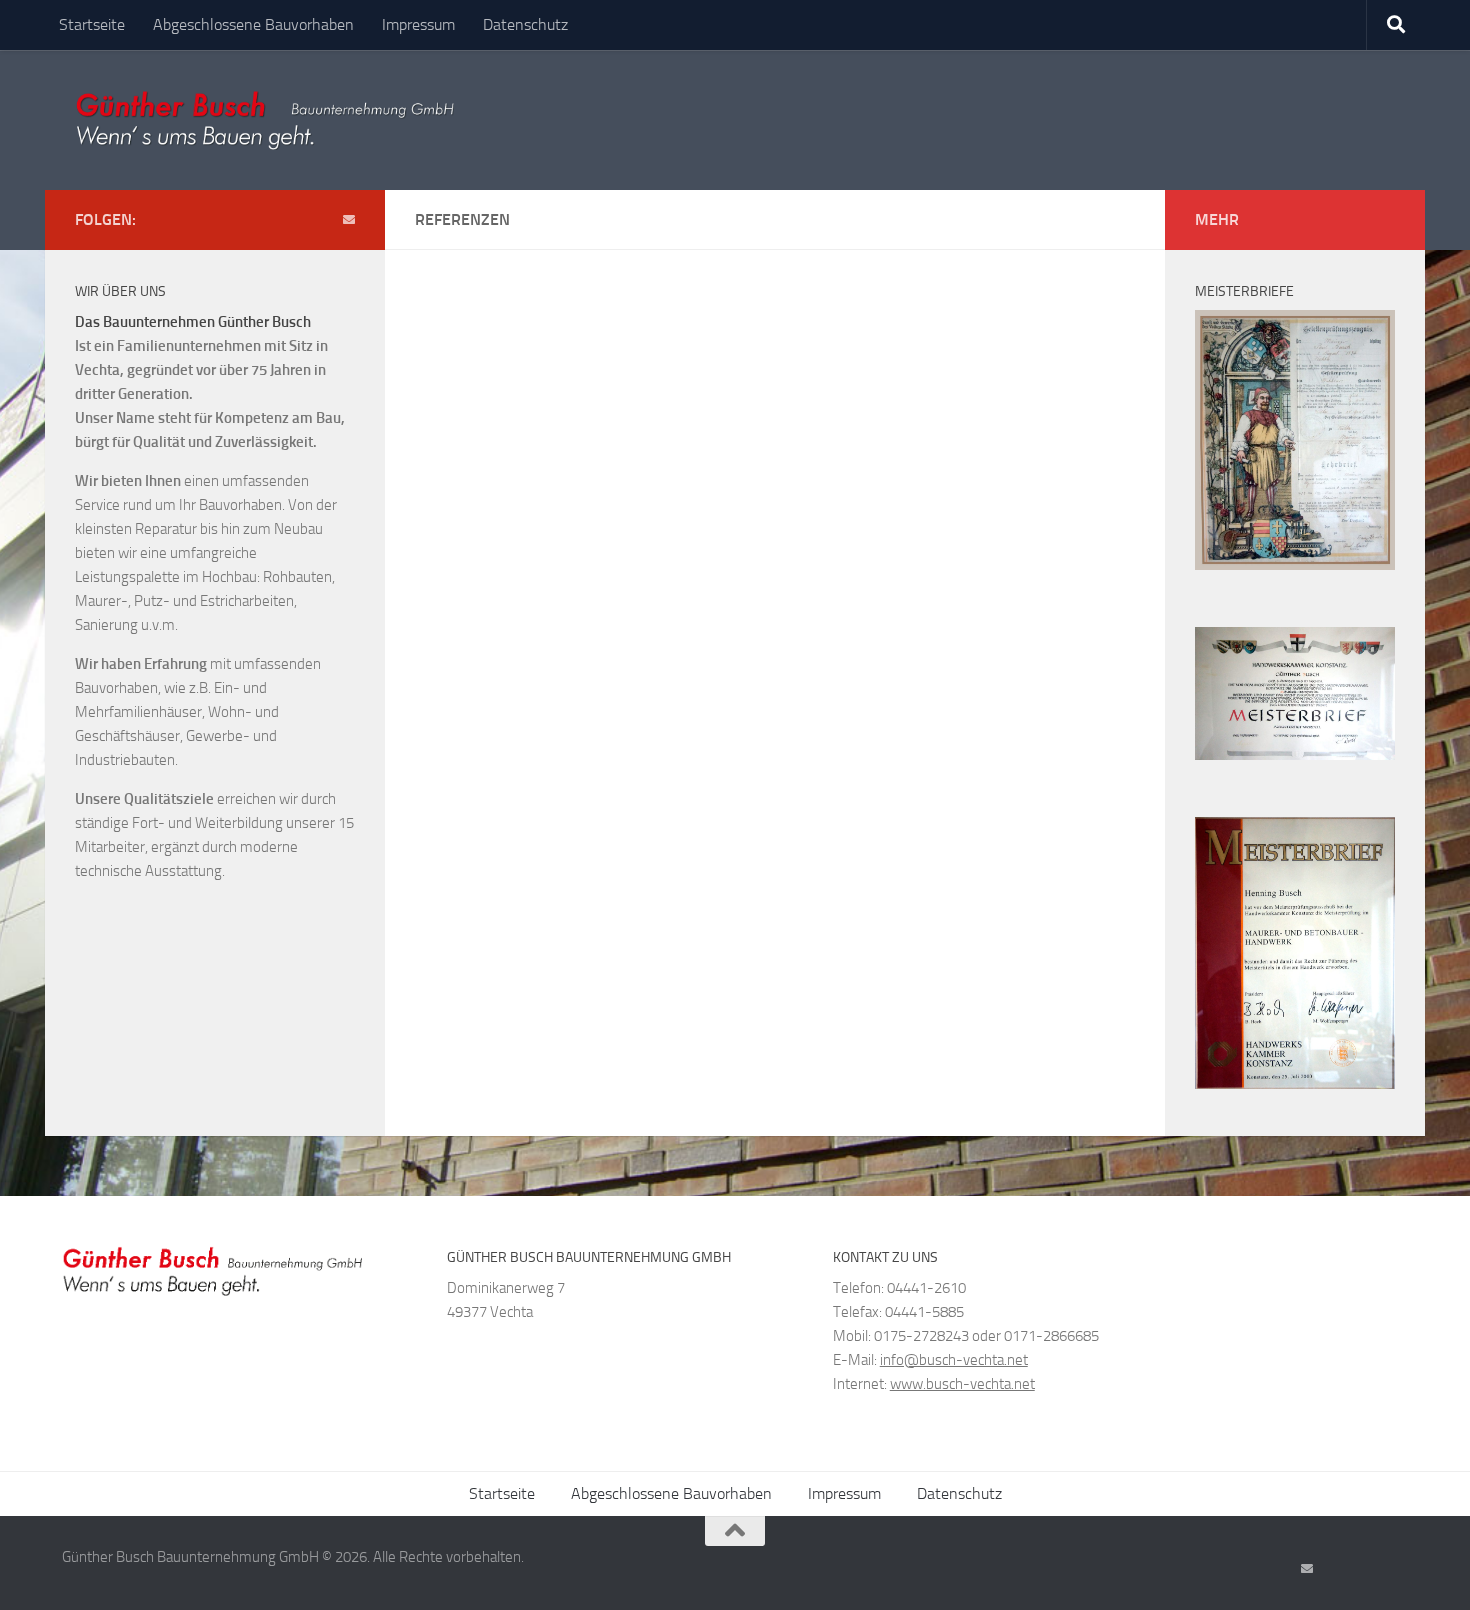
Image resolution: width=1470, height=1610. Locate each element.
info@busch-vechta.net (954, 1360)
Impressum (418, 24)
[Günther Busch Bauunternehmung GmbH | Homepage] (264, 120)
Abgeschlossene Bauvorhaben (253, 24)
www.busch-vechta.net (962, 1384)
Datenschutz (525, 24)
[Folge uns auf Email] (349, 220)
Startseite (92, 24)
